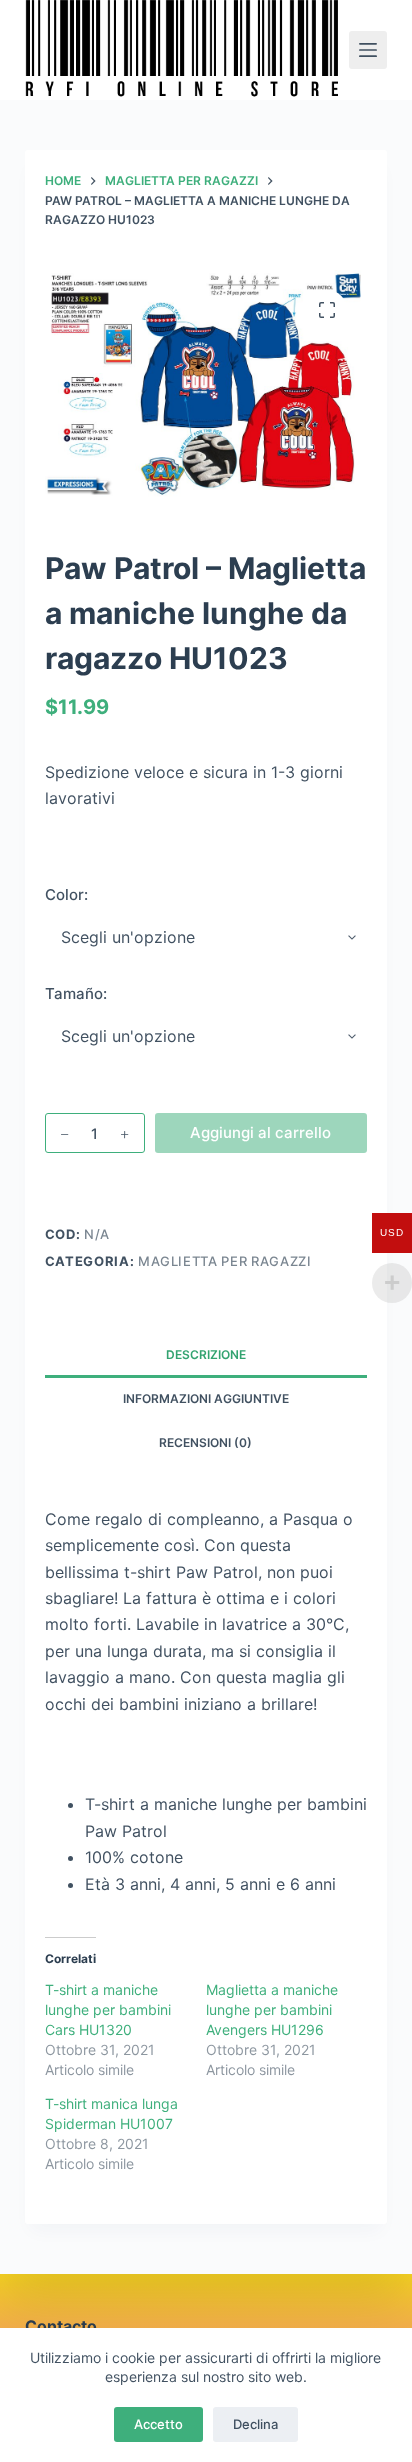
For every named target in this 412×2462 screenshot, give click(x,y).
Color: (66, 894)
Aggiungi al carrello (260, 1132)
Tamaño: (76, 993)
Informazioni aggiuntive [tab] (206, 1398)
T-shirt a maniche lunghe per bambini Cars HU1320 (108, 2009)
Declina (255, 2424)
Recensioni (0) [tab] (205, 1442)
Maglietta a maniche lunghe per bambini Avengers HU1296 (272, 2009)
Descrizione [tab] (206, 1354)
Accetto (158, 2424)
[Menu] (368, 50)
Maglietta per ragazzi (225, 1261)
